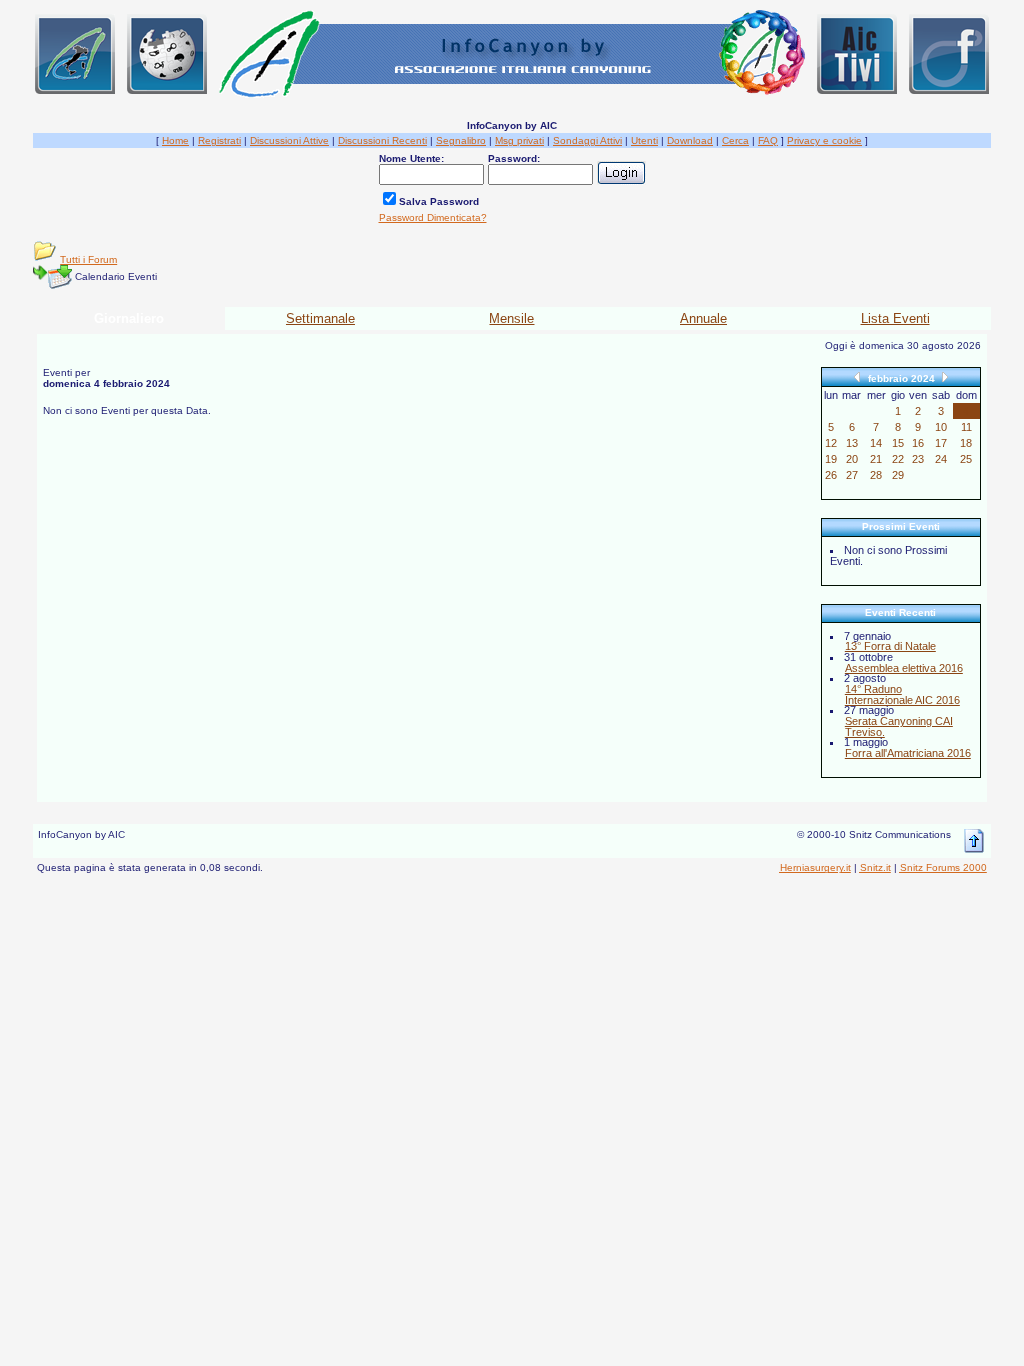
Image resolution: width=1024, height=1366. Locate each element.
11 (966, 427)
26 (831, 475)
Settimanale (320, 318)
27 (852, 475)
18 (966, 443)
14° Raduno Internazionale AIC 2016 (902, 694)
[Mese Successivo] (945, 376)
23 (918, 459)
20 (852, 459)
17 (941, 443)
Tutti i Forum (88, 259)
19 (831, 459)
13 (852, 443)
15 (898, 443)
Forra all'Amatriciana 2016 (908, 753)
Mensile (511, 318)
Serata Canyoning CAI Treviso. (899, 726)
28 (876, 475)
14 (876, 443)
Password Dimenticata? (433, 217)
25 (966, 459)
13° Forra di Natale (890, 646)
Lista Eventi (895, 318)
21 (876, 459)
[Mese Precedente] (857, 376)
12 (831, 443)
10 (941, 427)
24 (941, 459)
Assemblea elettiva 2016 (904, 668)
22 (898, 459)
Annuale (703, 318)
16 (918, 443)
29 (898, 475)
